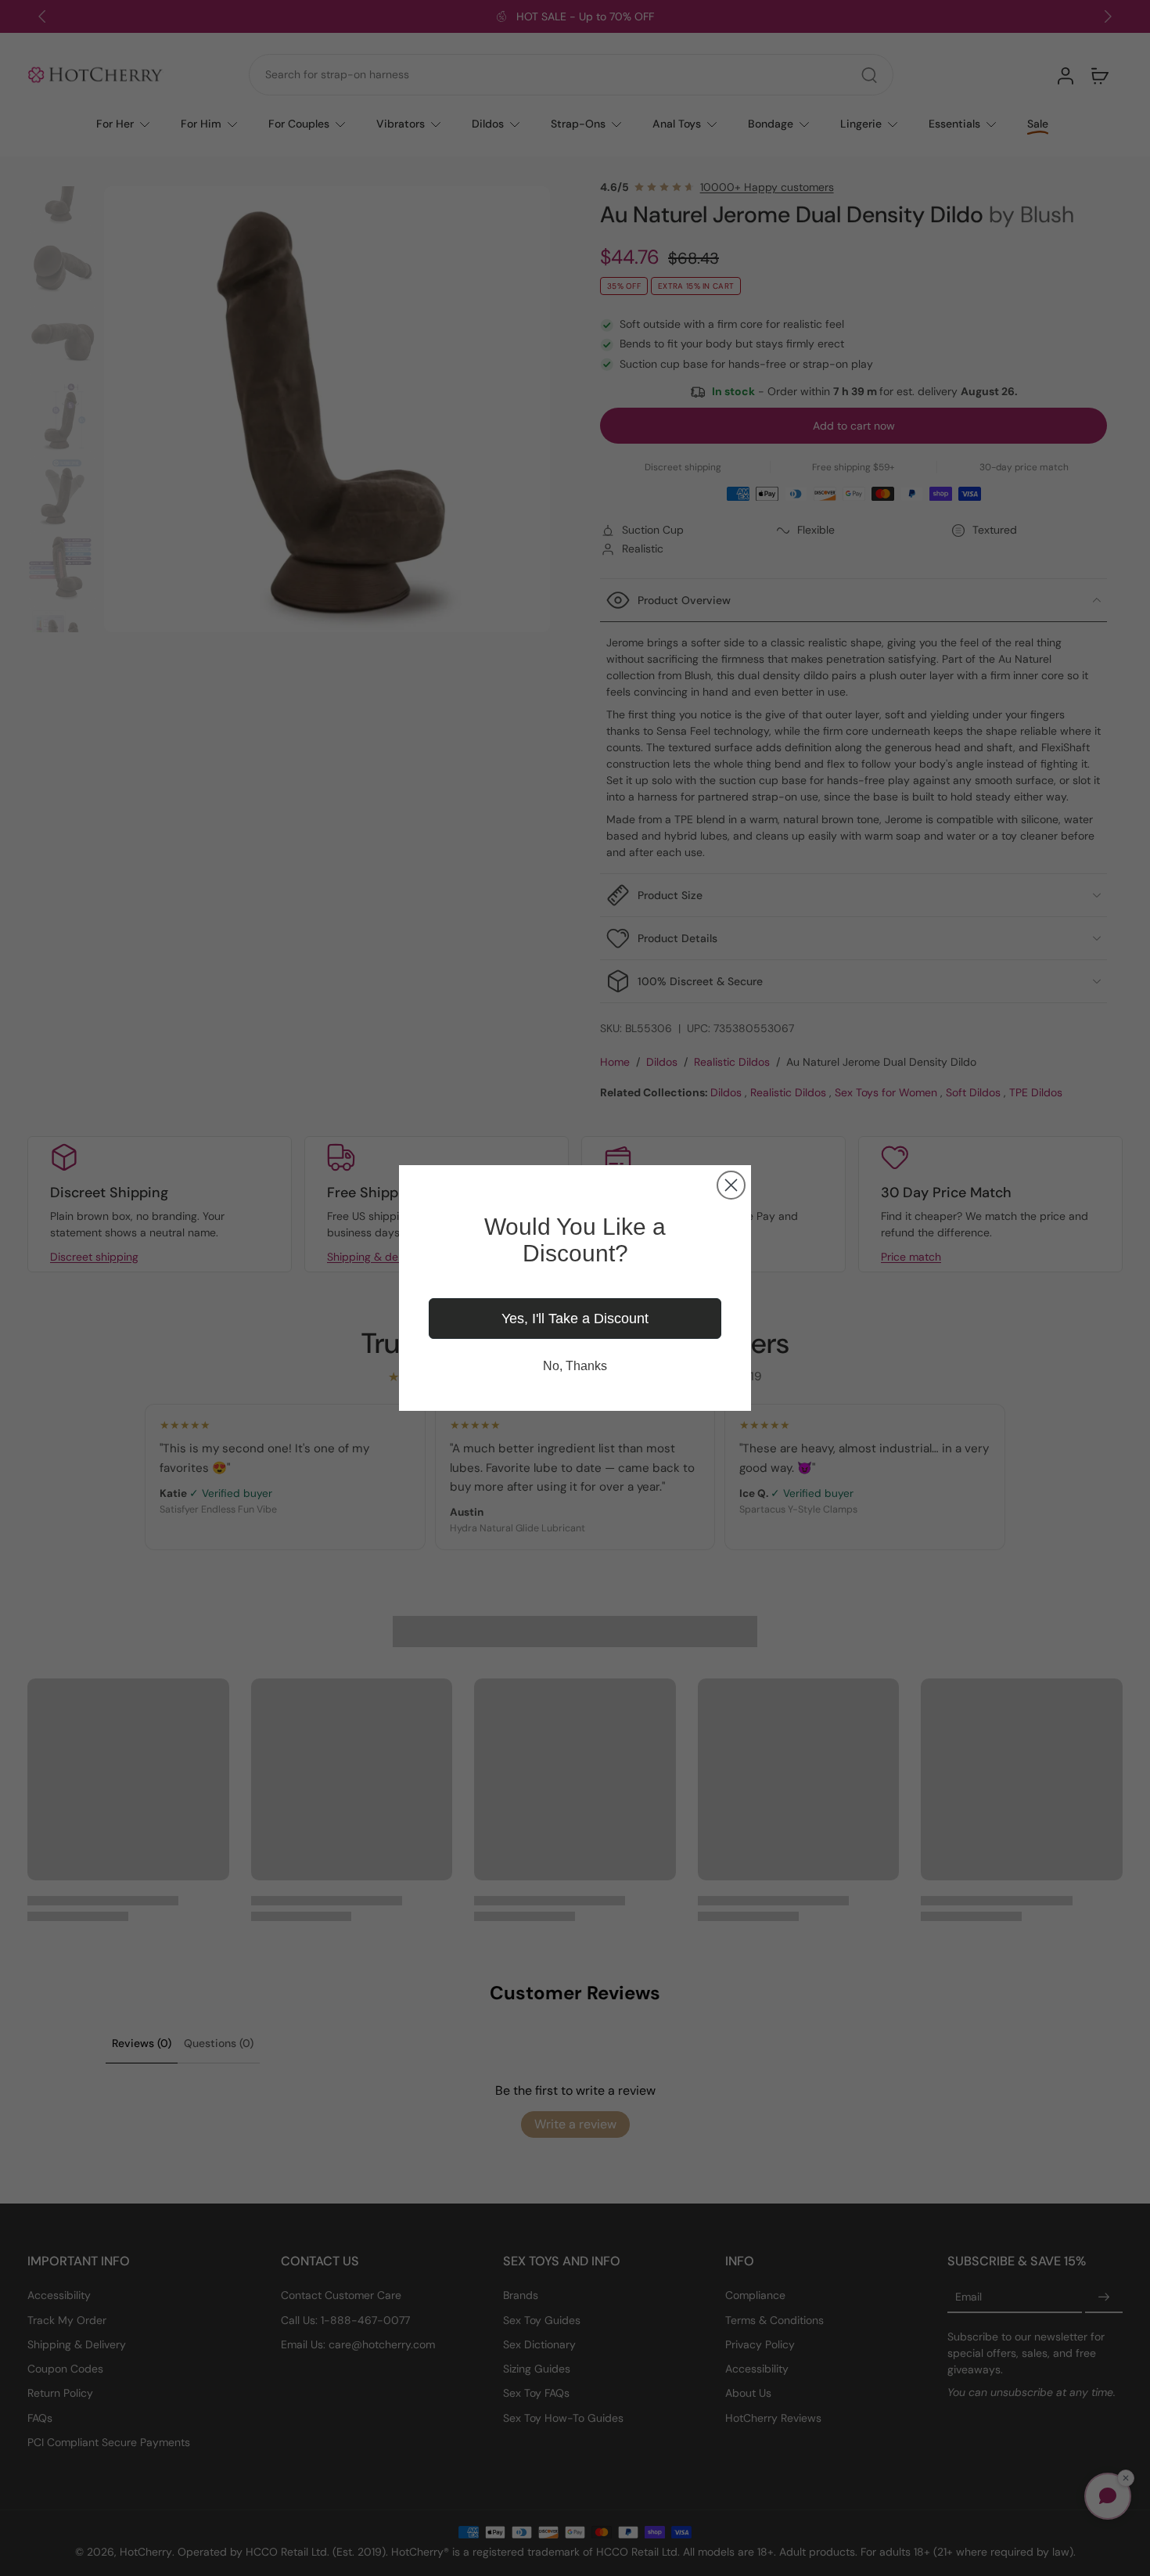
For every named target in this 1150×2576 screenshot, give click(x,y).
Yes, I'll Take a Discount (575, 1319)
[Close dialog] (731, 1185)
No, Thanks (575, 1366)
